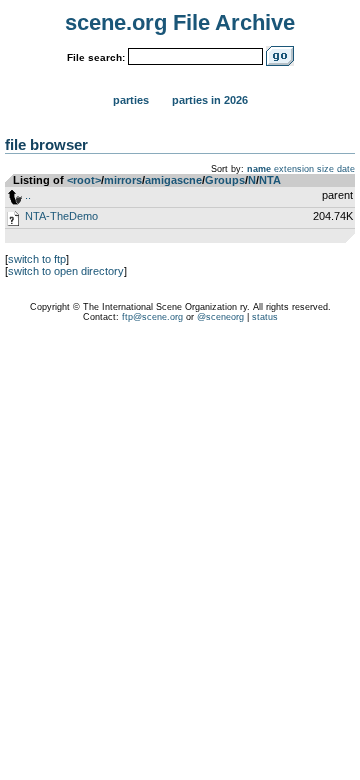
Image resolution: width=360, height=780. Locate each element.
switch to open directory (66, 271)
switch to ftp (37, 259)
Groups (225, 180)
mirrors (123, 180)
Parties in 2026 (210, 100)
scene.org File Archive (180, 22)
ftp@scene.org (152, 317)
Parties (131, 100)
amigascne (173, 180)
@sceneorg (220, 317)
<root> (84, 180)
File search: (96, 57)
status (265, 317)
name (259, 169)
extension (294, 169)
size (325, 169)
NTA (270, 180)
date (346, 169)
